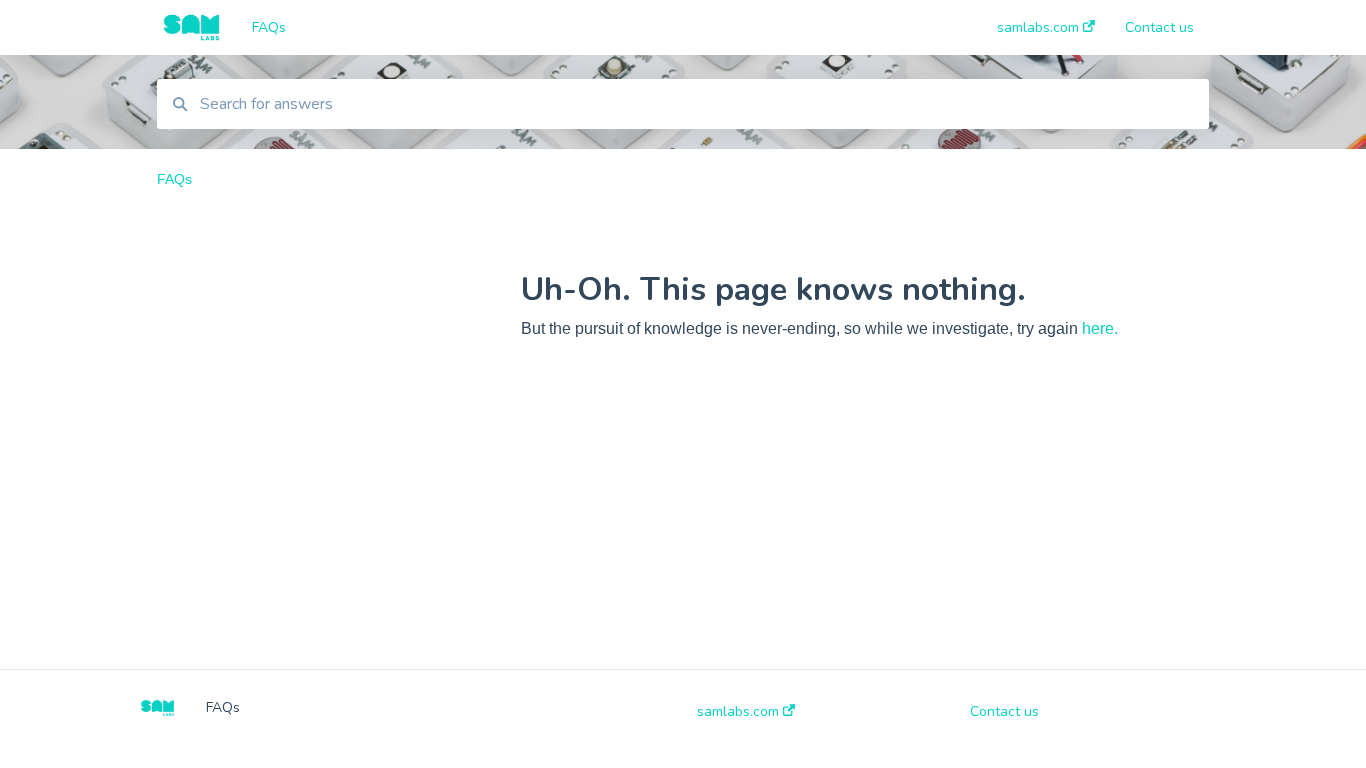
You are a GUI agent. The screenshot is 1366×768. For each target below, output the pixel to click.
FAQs (269, 27)
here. (1100, 328)
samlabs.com (740, 712)
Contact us (1004, 712)
